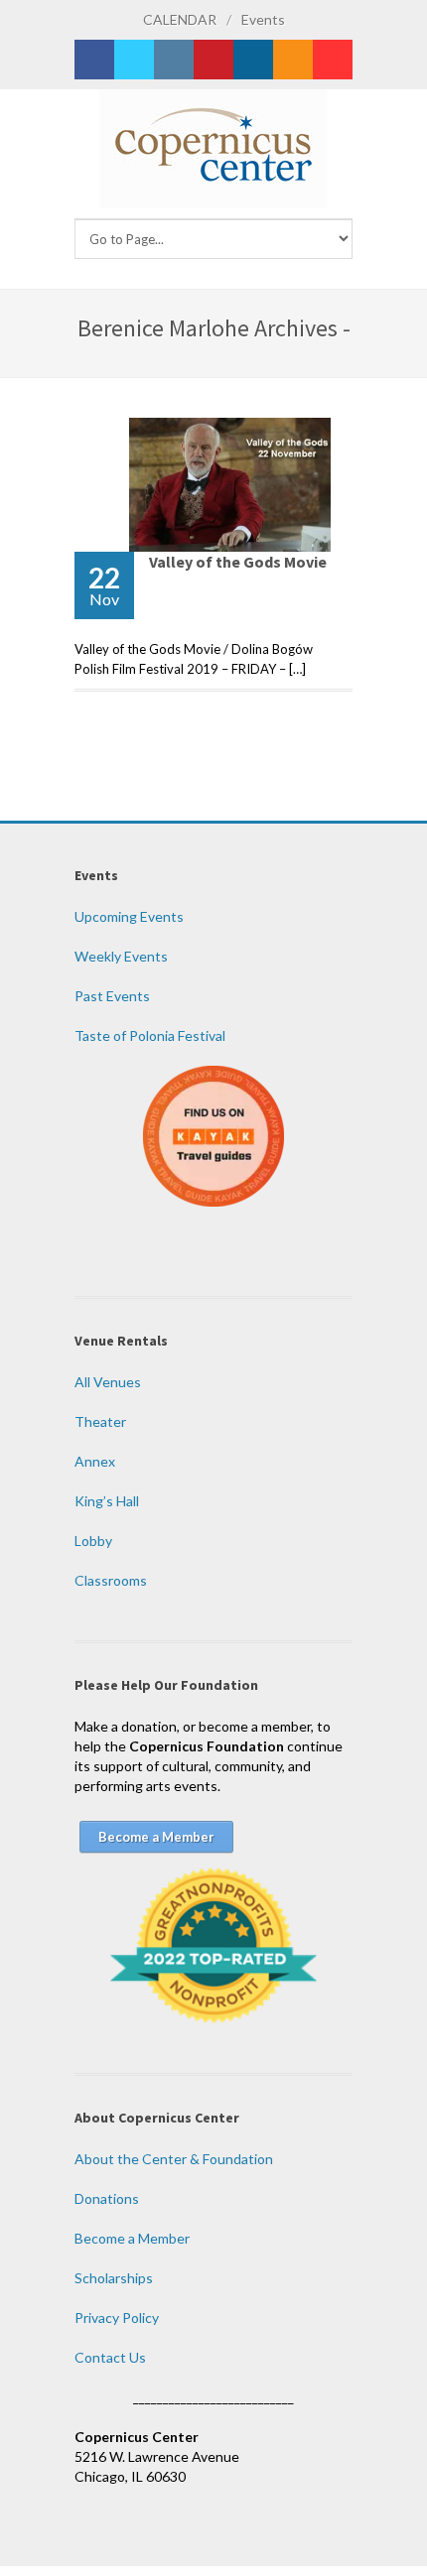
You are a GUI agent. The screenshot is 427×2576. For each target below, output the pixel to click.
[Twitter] (134, 60)
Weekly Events (121, 956)
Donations (107, 2198)
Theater (100, 1421)
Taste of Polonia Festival (150, 1035)
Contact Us (110, 2357)
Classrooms (111, 1580)
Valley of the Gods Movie (238, 562)
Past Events (112, 996)
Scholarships (114, 2278)
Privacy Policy (117, 2318)
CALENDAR (180, 19)
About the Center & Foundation (174, 2159)
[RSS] (293, 60)
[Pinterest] (213, 60)
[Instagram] (174, 60)
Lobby (93, 1541)
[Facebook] (94, 60)
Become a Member (132, 2238)
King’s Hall (107, 1501)
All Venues (108, 1382)
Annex (95, 1461)
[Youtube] (333, 60)
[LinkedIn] (253, 60)
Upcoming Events (129, 916)
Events (263, 19)
